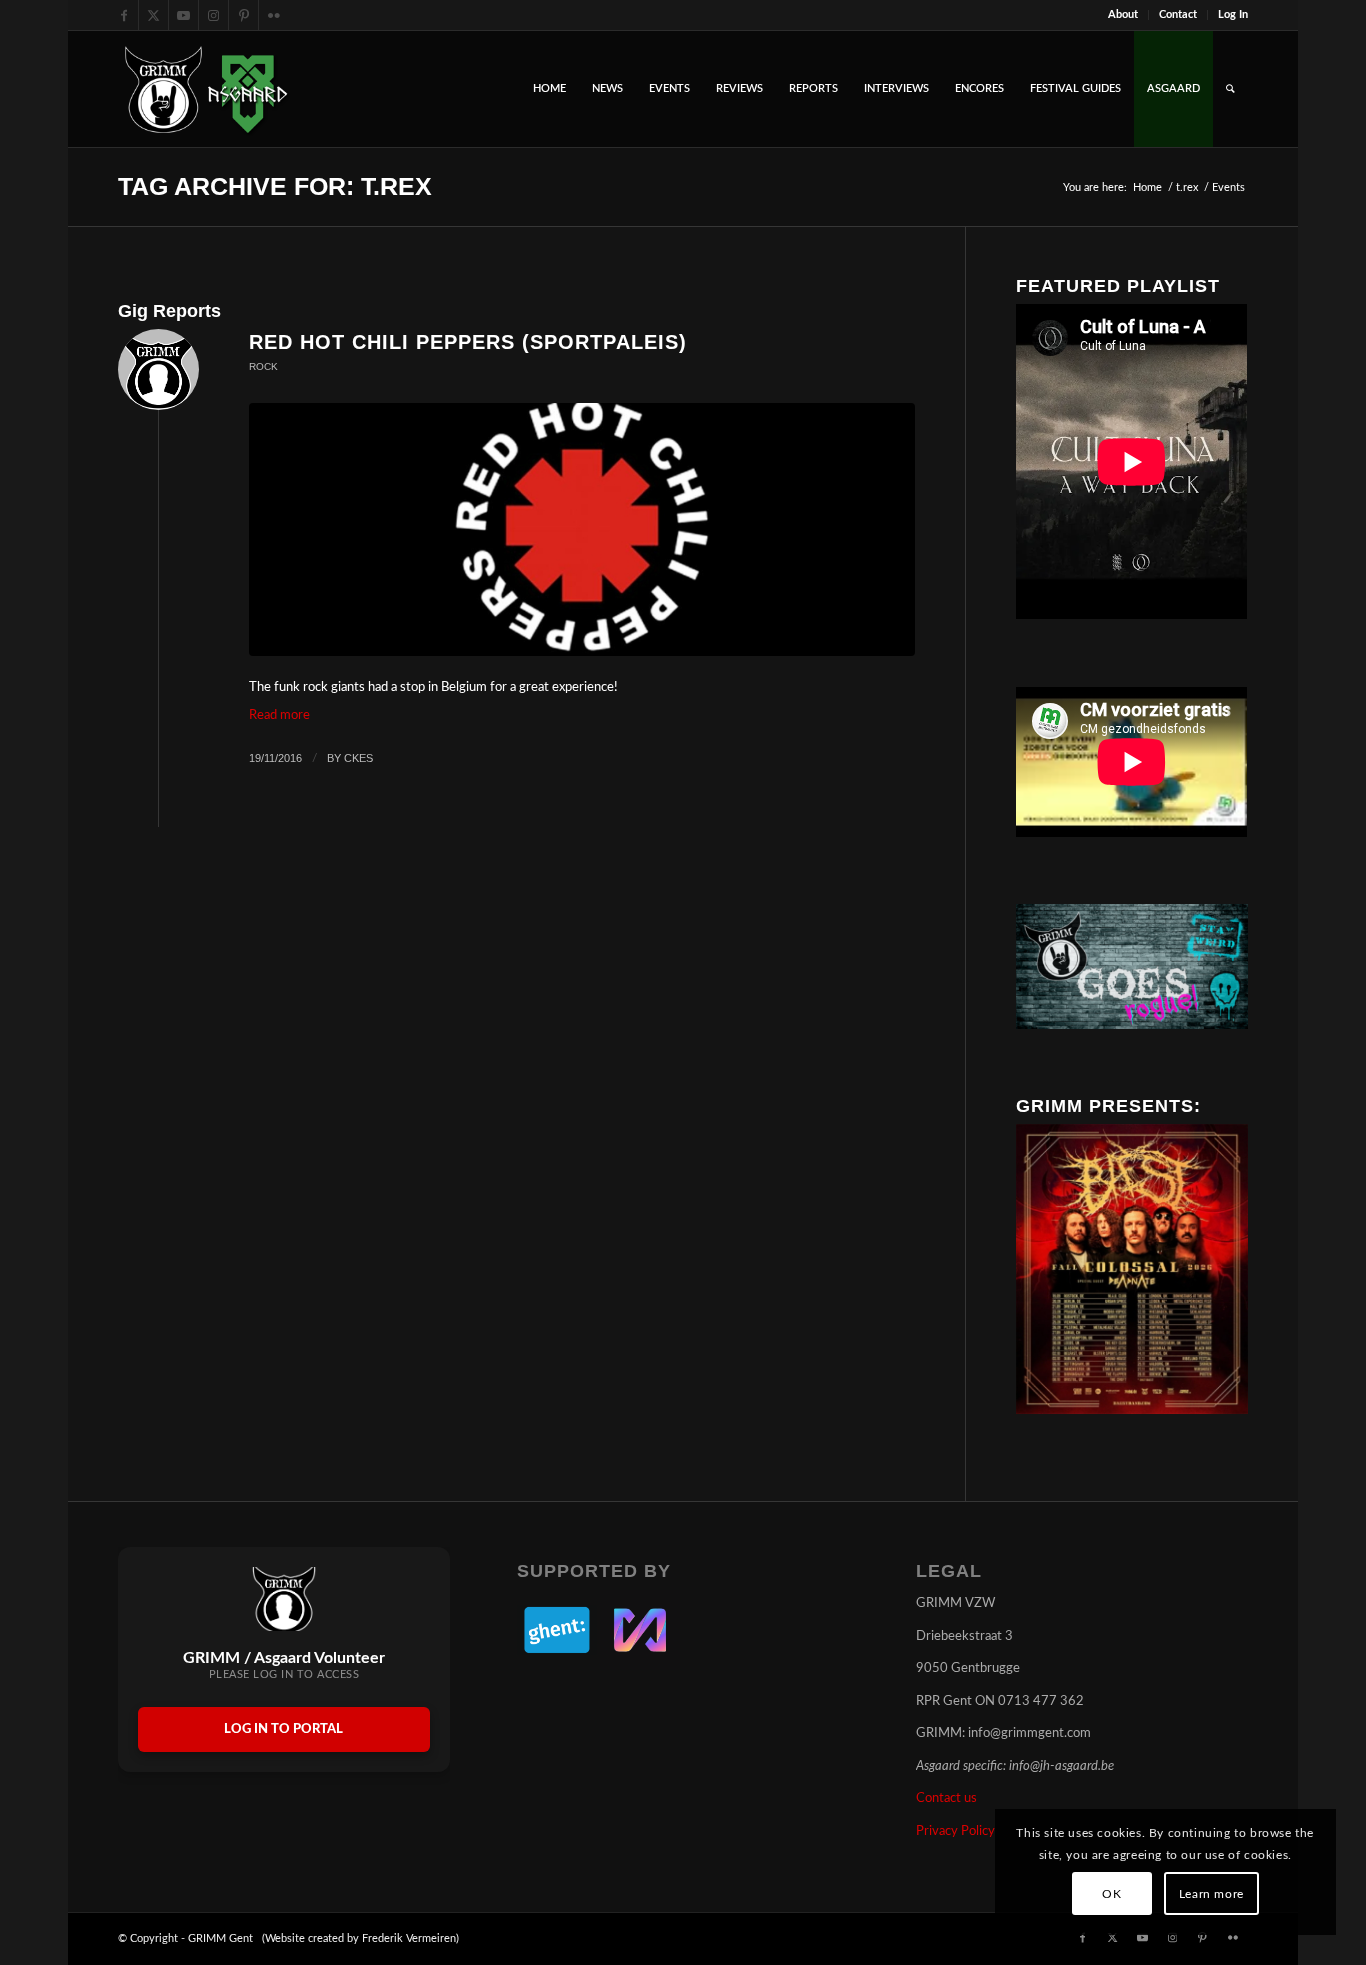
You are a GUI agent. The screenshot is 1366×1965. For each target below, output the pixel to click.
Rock (263, 366)
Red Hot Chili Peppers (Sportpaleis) (468, 342)
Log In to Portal (283, 1729)
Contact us (946, 1798)
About (1123, 14)
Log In (1233, 14)
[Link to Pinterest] (243, 15)
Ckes (358, 758)
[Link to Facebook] (123, 15)
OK (1111, 1894)
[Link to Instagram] (213, 15)
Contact (1178, 14)
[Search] (1230, 89)
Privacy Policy (955, 1831)
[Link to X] (153, 15)
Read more (279, 715)
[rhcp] (582, 529)
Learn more (1211, 1894)
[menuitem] (1123, 15)
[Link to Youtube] (183, 15)
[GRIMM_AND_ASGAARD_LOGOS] (206, 89)
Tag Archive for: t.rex (275, 186)
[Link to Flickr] (274, 15)
